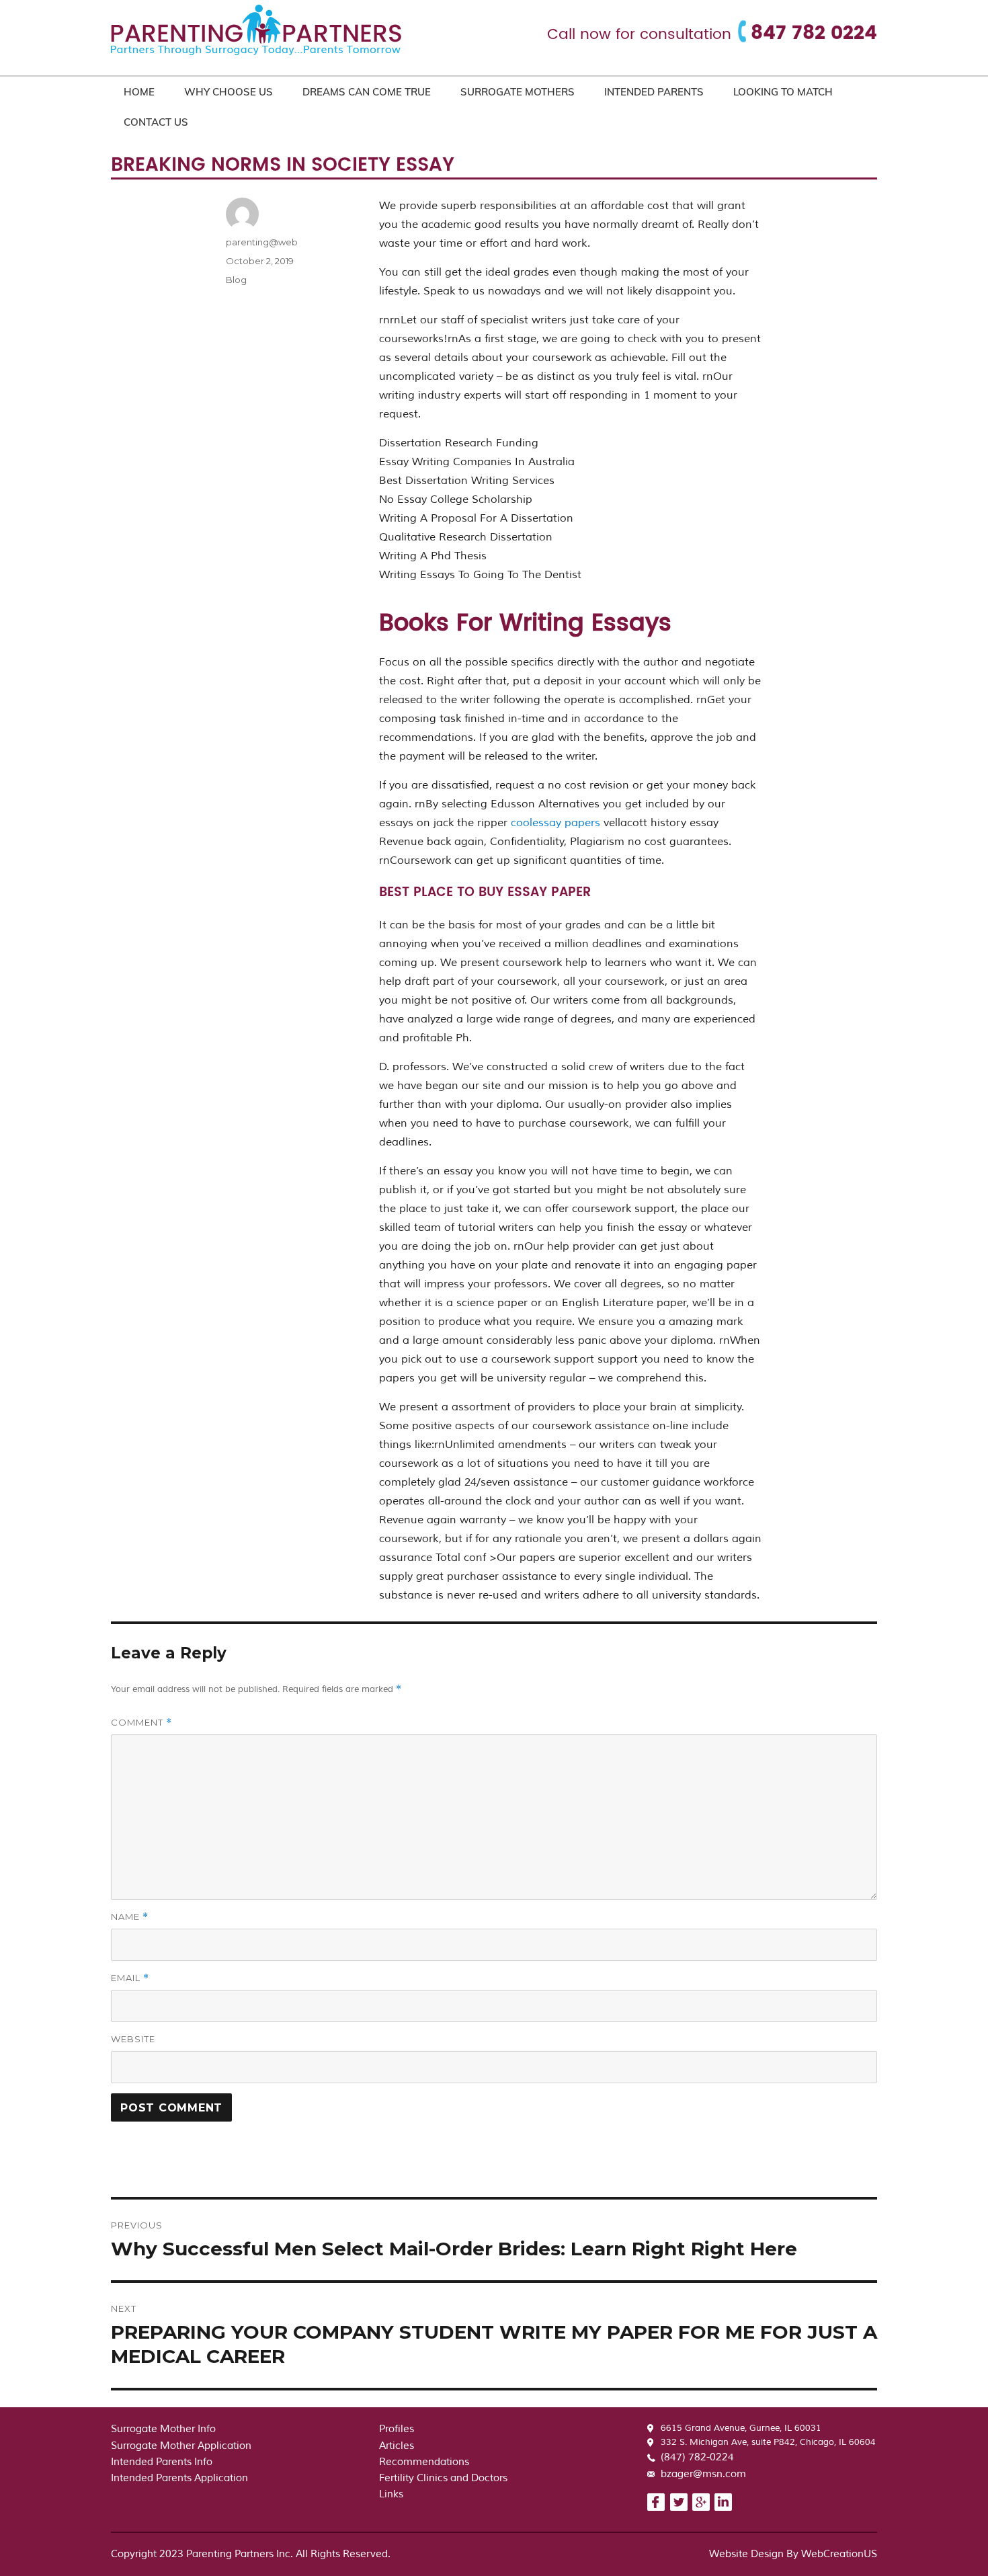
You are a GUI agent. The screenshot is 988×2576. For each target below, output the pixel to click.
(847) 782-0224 (697, 2457)
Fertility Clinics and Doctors (443, 2478)
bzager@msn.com (703, 2474)
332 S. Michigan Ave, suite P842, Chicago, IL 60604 (768, 2442)
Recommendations (424, 2462)
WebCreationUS (839, 2554)
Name (130, 1917)
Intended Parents (654, 92)
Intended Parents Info (162, 2462)
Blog (236, 280)
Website (133, 2039)
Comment (141, 1723)
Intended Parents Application (179, 2478)
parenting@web (262, 242)
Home (139, 92)
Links (391, 2494)
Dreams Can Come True (367, 92)
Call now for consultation (639, 35)
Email (130, 1978)
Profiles (397, 2429)
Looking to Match (783, 92)
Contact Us (156, 122)
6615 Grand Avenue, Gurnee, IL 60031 (741, 2428)
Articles (397, 2446)
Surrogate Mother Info (163, 2429)
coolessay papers (555, 823)
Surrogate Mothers (518, 92)
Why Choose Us (229, 92)
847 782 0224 (814, 34)
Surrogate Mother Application (181, 2446)
